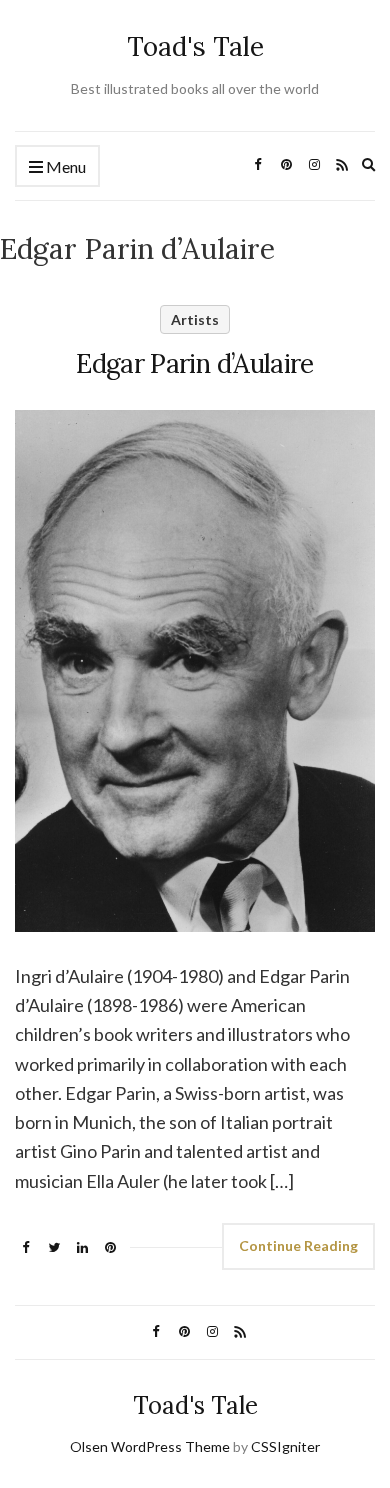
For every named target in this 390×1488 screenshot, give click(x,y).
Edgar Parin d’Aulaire (194, 363)
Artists (195, 319)
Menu (64, 166)
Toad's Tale (195, 46)
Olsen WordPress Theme (150, 1446)
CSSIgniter (285, 1446)
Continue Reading (298, 1245)
